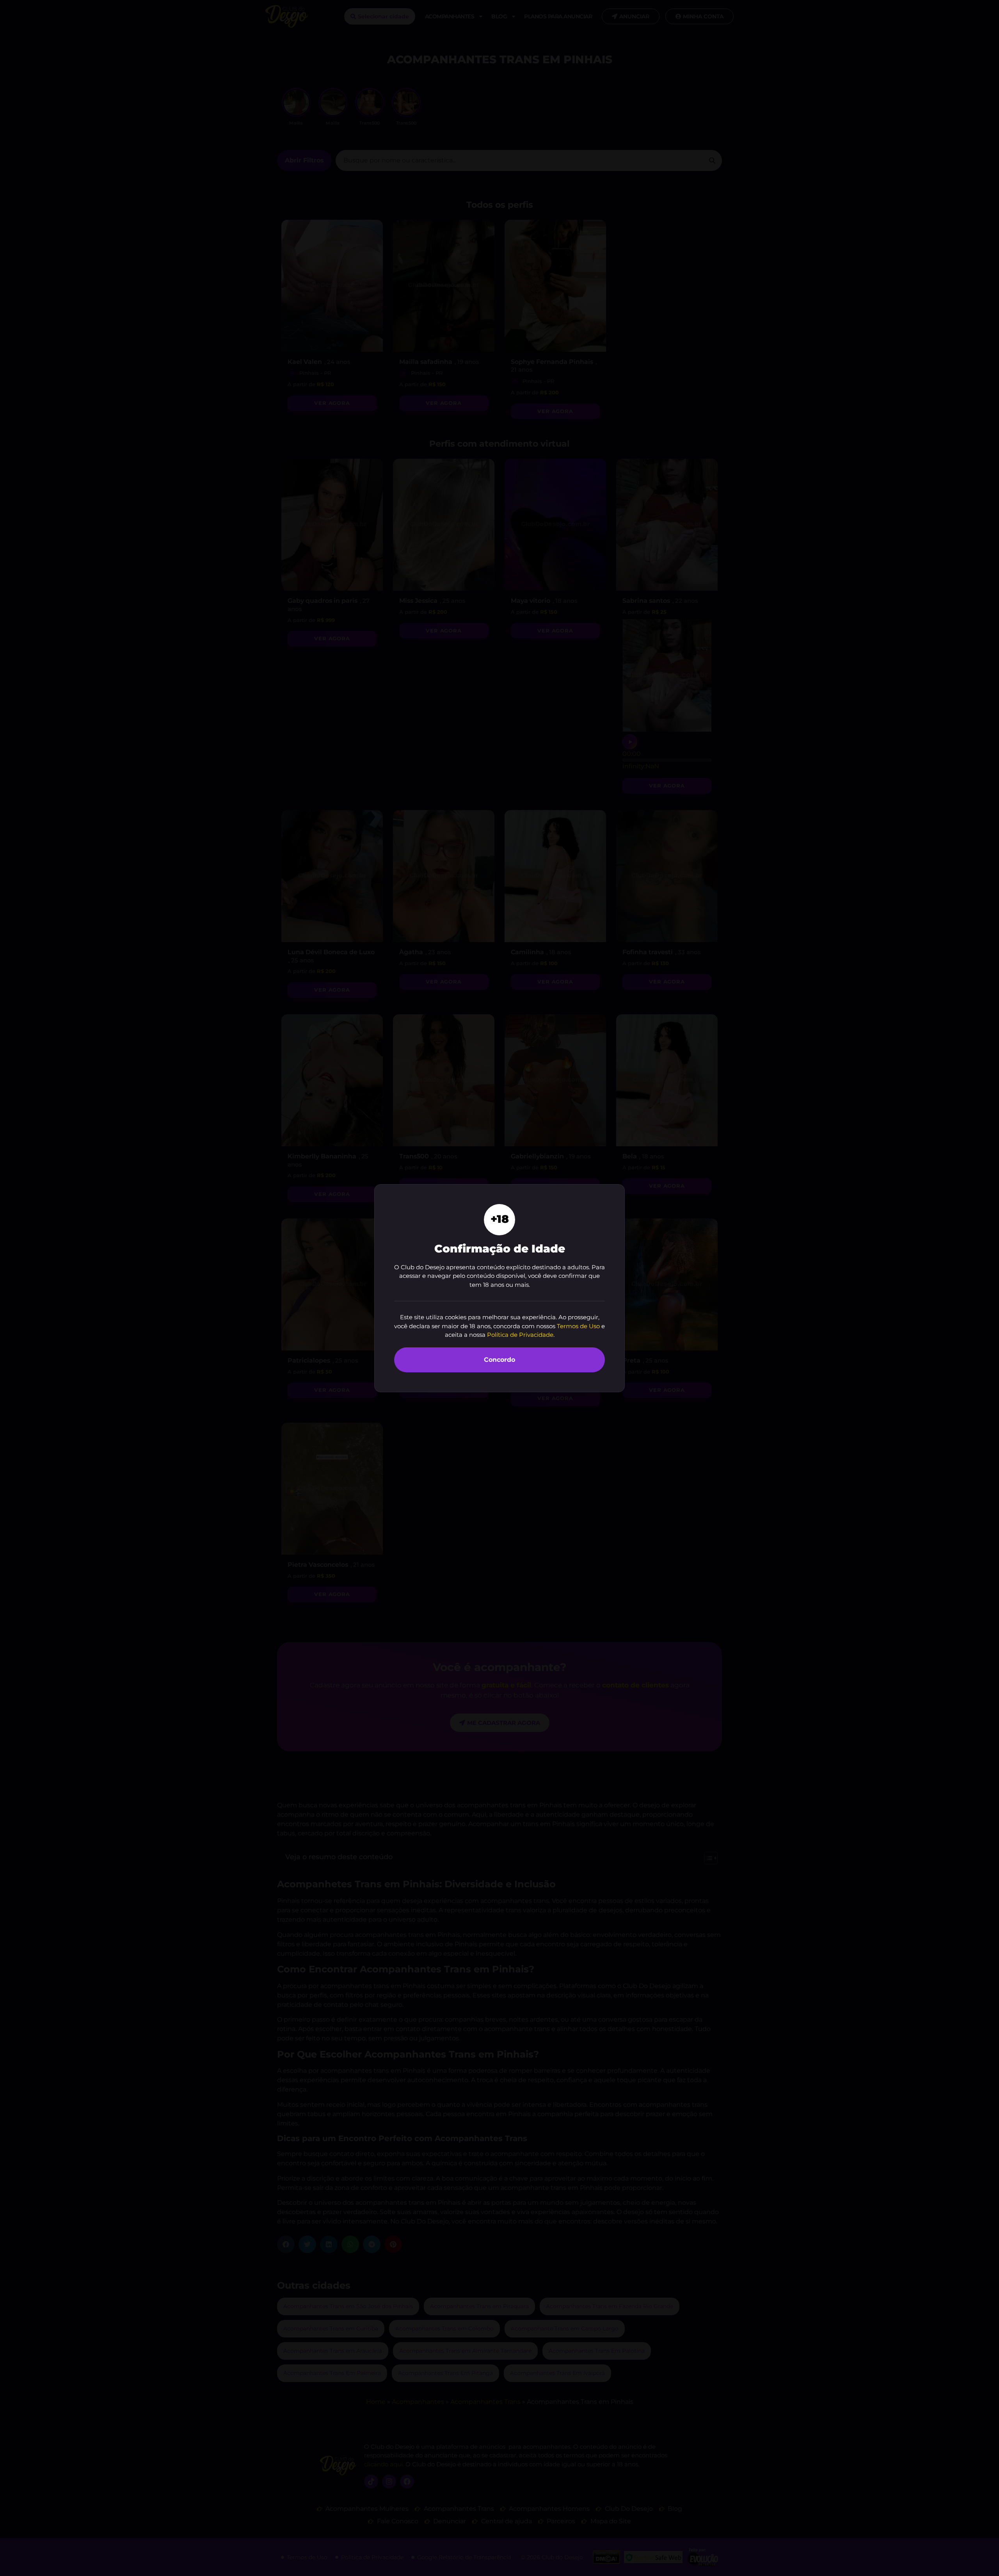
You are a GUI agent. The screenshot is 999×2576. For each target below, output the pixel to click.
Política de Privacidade (520, 1335)
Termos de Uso (578, 1326)
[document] (499, 1288)
